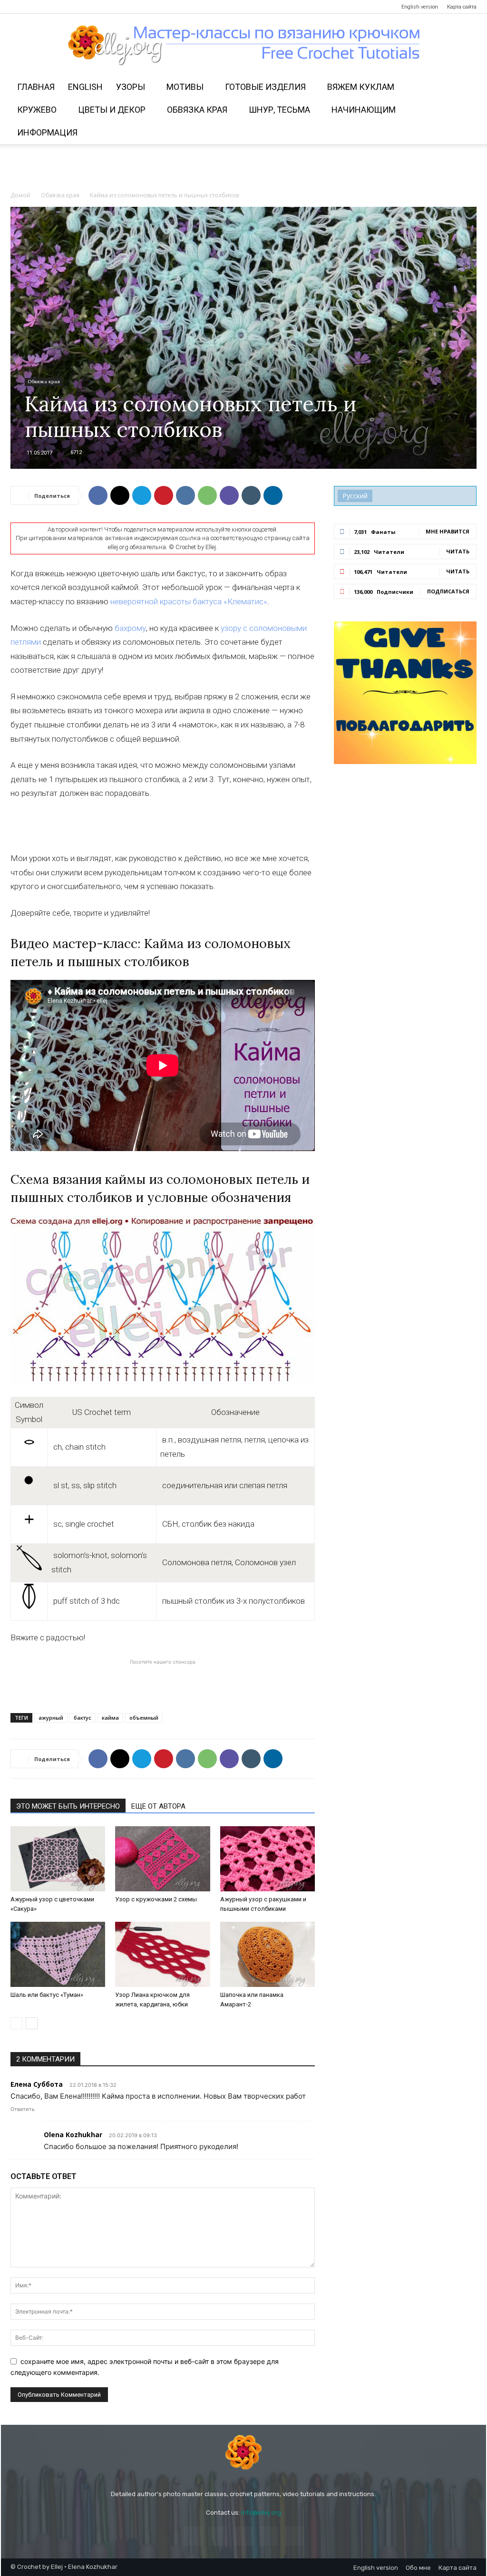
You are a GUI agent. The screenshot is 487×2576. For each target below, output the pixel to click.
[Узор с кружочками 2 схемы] (162, 1859)
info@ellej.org (261, 2513)
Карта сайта (462, 7)
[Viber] (229, 495)
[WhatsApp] (207, 495)
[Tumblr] (251, 495)
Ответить (23, 2109)
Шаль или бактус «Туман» (47, 1995)
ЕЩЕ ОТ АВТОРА (158, 1806)
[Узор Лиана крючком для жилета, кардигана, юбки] (162, 1954)
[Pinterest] (49, 7)
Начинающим (364, 110)
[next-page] (32, 2023)
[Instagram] (33, 7)
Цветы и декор (112, 110)
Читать (458, 551)
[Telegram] (65, 7)
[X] (120, 495)
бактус (83, 1718)
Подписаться (448, 591)
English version (420, 7)
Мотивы (185, 87)
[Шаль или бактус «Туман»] (58, 1954)
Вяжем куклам (361, 87)
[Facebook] (18, 7)
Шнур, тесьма (279, 110)
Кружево (37, 110)
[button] (465, 88)
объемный (144, 1718)
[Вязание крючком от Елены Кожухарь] (244, 45)
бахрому (130, 628)
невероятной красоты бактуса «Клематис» (189, 601)
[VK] (185, 495)
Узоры (131, 87)
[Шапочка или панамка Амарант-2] (268, 1954)
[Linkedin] (273, 495)
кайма (110, 1718)
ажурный (51, 1718)
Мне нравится (448, 531)
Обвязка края (197, 110)
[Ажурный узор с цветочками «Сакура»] (58, 1859)
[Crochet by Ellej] (243, 2452)
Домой (20, 195)
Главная (36, 87)
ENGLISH (85, 87)
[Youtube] (80, 7)
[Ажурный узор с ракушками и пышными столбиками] (268, 1859)
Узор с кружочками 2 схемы (156, 1899)
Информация (47, 132)
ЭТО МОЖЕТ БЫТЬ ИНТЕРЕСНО (68, 1806)
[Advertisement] (243, 170)
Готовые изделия (265, 87)
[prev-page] (16, 2023)
